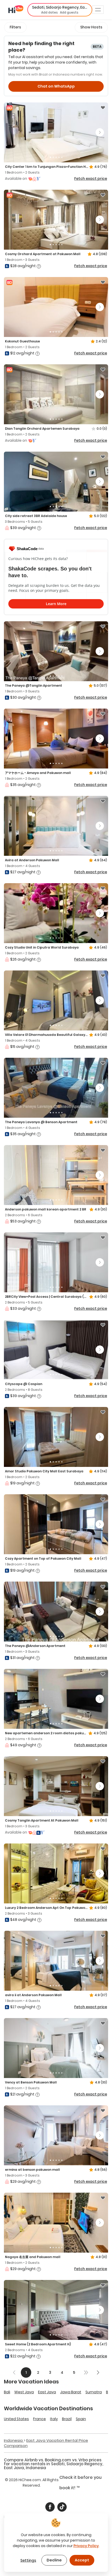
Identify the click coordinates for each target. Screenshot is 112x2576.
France (39, 2419)
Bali (7, 2392)
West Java (24, 2392)
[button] (60, 10)
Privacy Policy (86, 2546)
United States (16, 2419)
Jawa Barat (71, 2392)
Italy (54, 2419)
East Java (47, 2392)
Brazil (67, 2419)
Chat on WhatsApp (56, 86)
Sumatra (94, 2392)
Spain (81, 2419)
